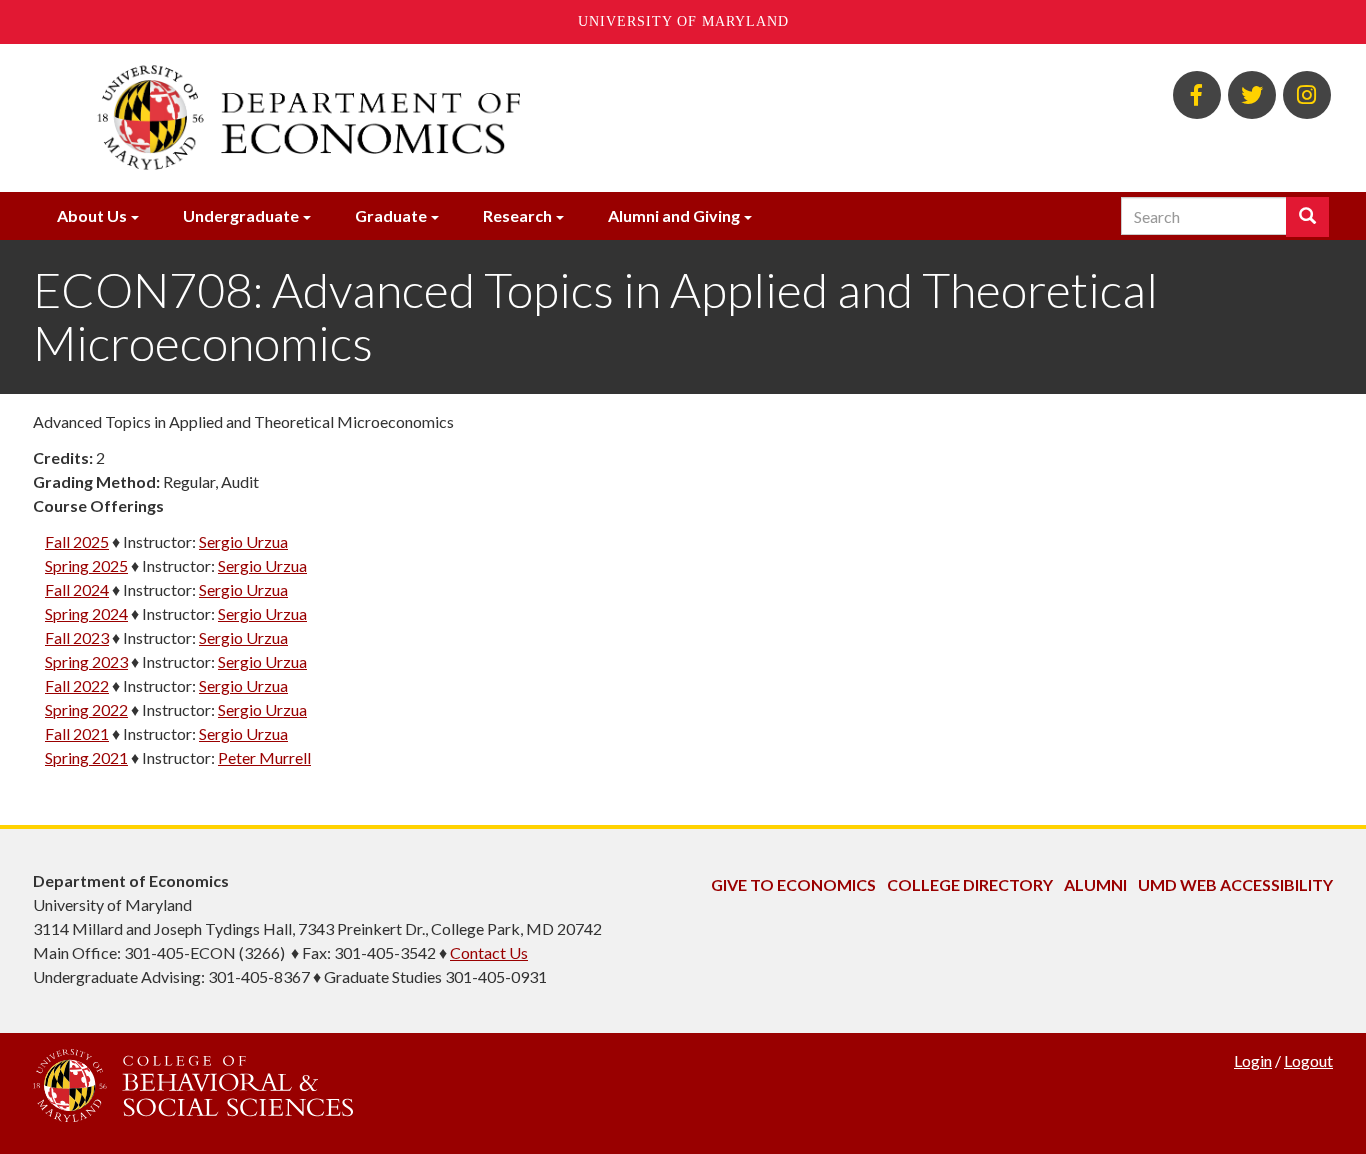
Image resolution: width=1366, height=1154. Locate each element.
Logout (1308, 1060)
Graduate (391, 215)
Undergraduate (241, 215)
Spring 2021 (86, 757)
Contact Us (489, 952)
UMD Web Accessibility (1235, 884)
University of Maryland (683, 21)
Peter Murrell (264, 757)
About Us (92, 215)
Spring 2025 (86, 565)
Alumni (1095, 884)
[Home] (461, 118)
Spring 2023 (86, 661)
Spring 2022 (86, 709)
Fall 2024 (77, 589)
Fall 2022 (77, 685)
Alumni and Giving (674, 215)
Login (1253, 1060)
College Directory (970, 884)
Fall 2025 (77, 541)
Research (517, 215)
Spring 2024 (86, 613)
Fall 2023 (77, 637)
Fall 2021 (77, 733)
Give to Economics (793, 884)
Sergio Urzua (243, 541)
